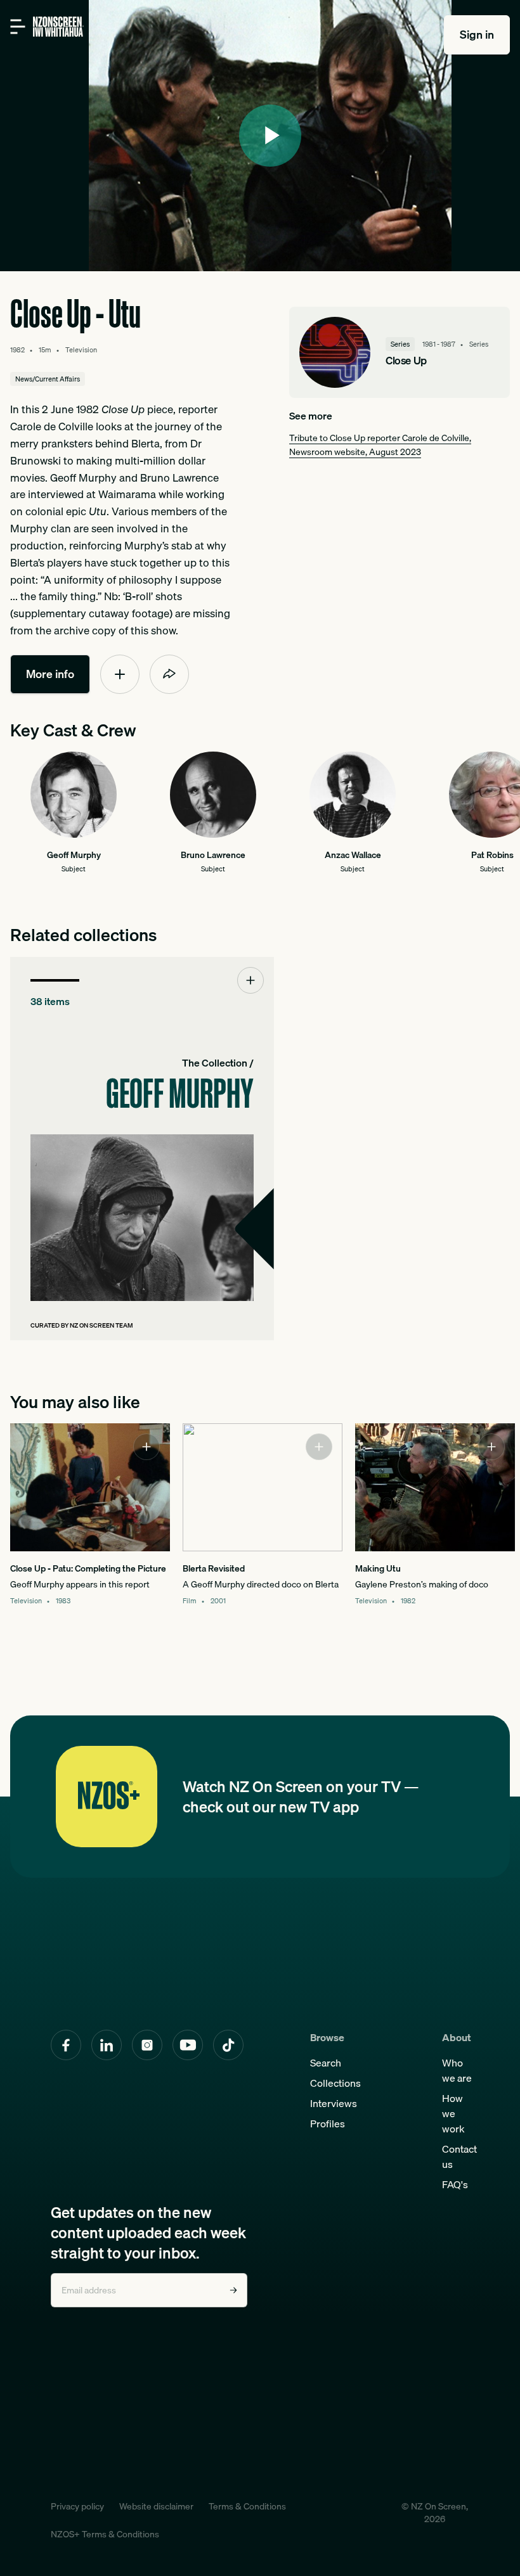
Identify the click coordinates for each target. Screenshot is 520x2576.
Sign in (477, 35)
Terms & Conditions (247, 2506)
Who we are (457, 2070)
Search (326, 2063)
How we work (453, 2113)
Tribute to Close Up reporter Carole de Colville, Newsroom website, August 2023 (380, 445)
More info (50, 674)
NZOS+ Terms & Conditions (105, 2534)
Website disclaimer (156, 2506)
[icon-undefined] (120, 674)
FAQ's (455, 2184)
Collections (335, 2083)
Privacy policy (77, 2506)
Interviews (334, 2103)
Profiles (328, 2124)
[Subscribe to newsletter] (233, 2290)
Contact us (459, 2156)
